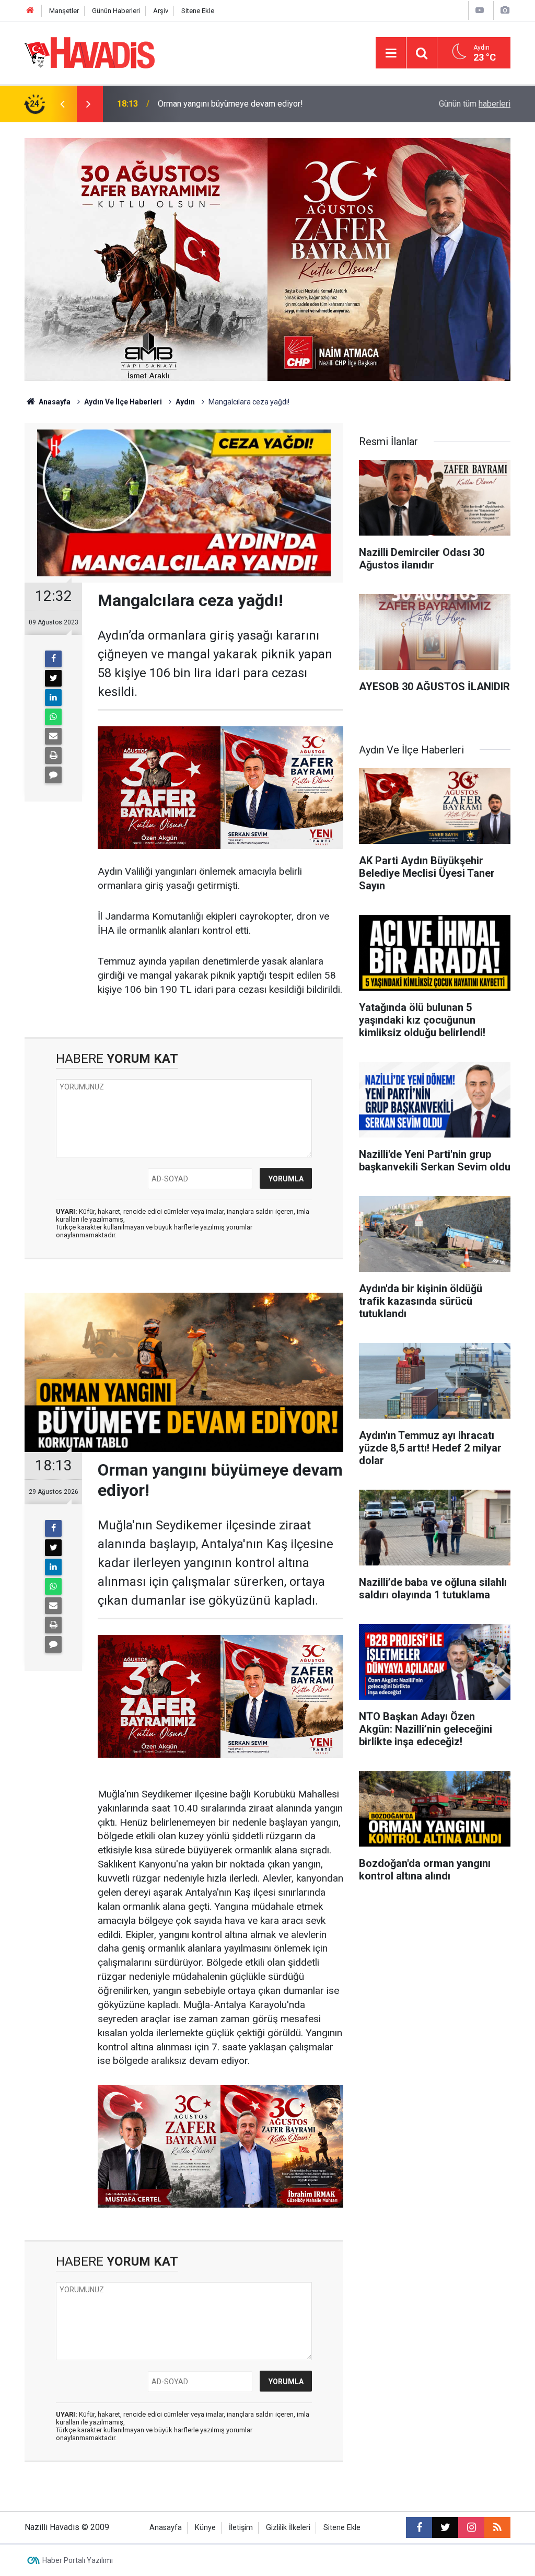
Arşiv (161, 11)
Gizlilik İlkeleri (288, 2528)
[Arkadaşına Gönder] (53, 736)
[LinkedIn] (53, 698)
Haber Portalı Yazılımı (78, 2560)
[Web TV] (480, 10)
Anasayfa (54, 402)
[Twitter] (53, 678)
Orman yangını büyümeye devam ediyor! (230, 104)
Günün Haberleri (116, 11)
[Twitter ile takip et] (445, 2527)
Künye (205, 2528)
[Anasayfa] (30, 11)
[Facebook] (53, 659)
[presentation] (62, 104)
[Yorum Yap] (53, 775)
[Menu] (391, 53)
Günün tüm (475, 104)
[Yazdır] (53, 756)
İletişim (241, 2528)
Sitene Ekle (198, 11)
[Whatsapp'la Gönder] (53, 717)
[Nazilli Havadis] (90, 52)
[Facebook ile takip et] (419, 2527)
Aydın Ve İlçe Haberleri (123, 402)
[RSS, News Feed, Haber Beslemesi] (497, 2527)
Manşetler (64, 11)
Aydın (185, 402)
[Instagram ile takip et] (471, 2527)
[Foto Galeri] (505, 10)
